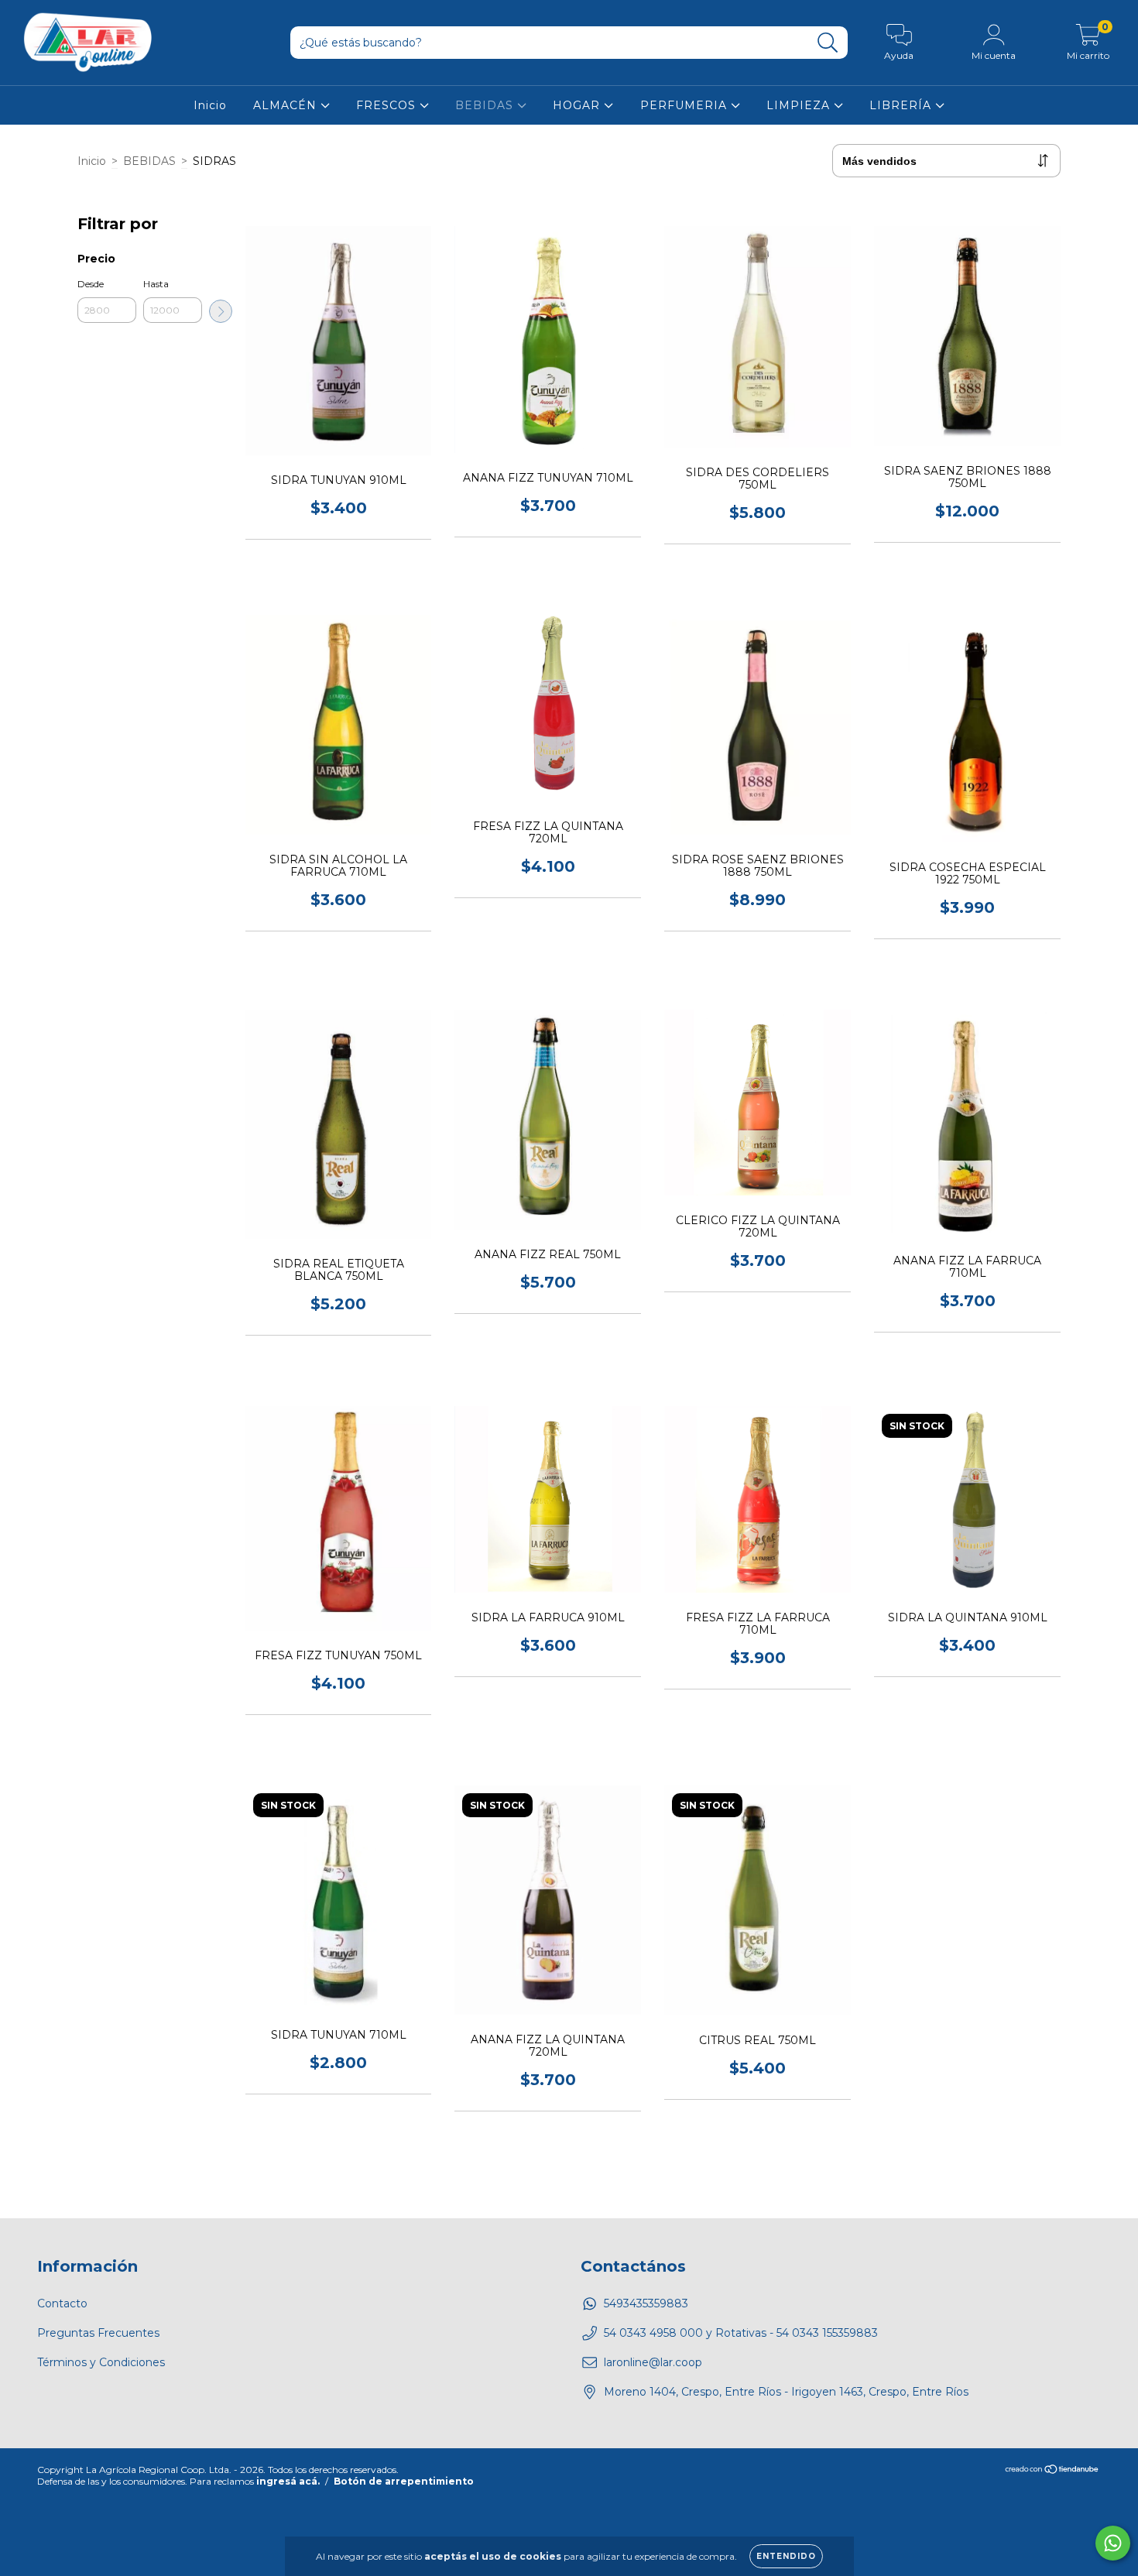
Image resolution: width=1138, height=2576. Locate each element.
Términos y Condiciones (101, 2362)
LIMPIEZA (800, 105)
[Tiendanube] (1052, 2470)
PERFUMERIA (686, 105)
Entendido (786, 2556)
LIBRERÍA (902, 105)
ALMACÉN (287, 105)
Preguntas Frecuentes (98, 2333)
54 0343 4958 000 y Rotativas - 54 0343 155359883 (741, 2333)
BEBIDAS (486, 105)
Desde (91, 284)
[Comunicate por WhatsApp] (1113, 2543)
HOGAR (578, 105)
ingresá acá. (288, 2481)
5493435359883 (646, 2303)
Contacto (62, 2303)
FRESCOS (388, 105)
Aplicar (221, 311)
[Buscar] (828, 43)
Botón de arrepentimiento (404, 2481)
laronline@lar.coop (653, 2362)
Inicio (210, 105)
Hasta (156, 284)
